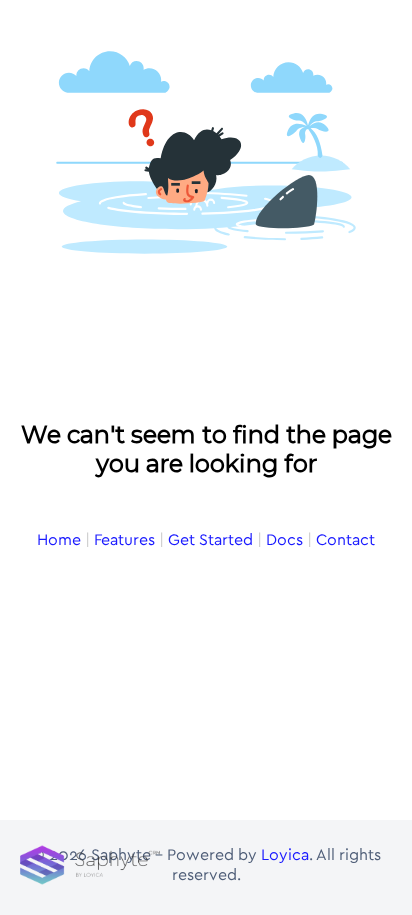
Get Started (210, 540)
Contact (345, 540)
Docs (284, 540)
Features (124, 540)
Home (59, 540)
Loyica (285, 855)
